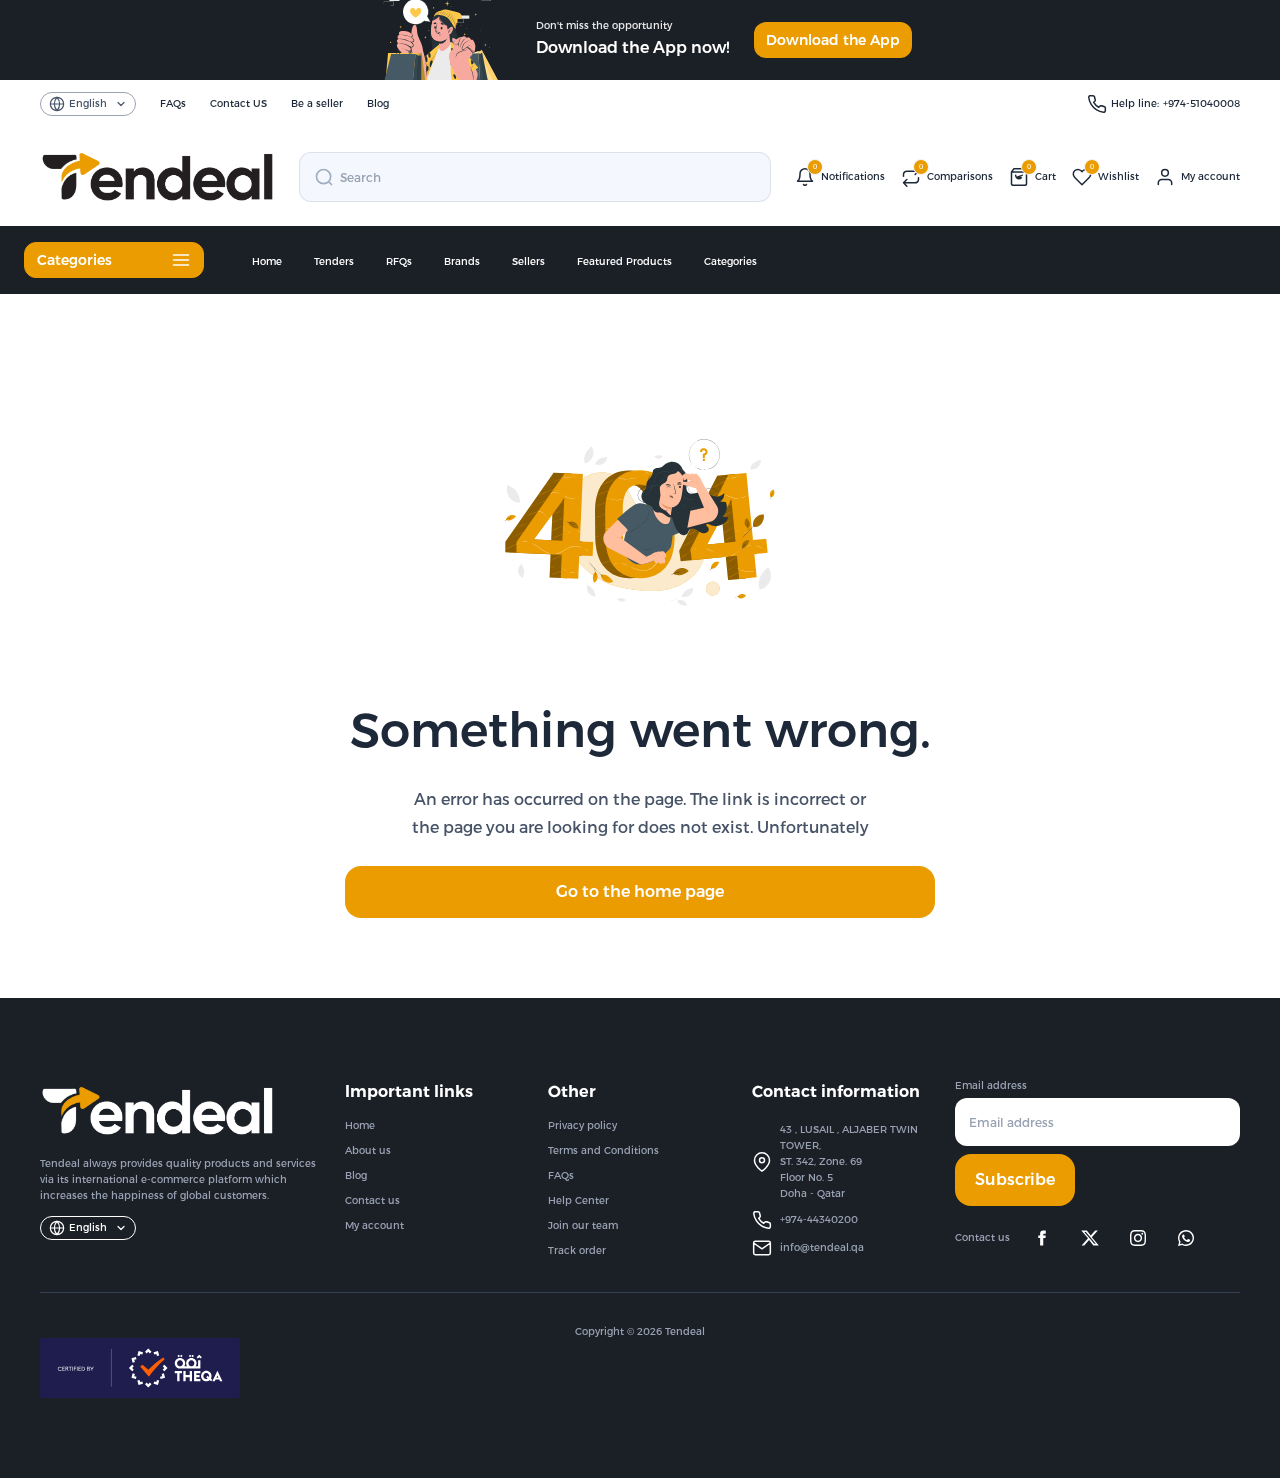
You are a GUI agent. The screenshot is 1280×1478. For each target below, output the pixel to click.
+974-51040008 (1201, 103)
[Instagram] (1138, 1238)
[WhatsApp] (1186, 1238)
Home (267, 261)
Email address (991, 1085)
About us (368, 1150)
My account (374, 1225)
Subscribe (1015, 1179)
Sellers (528, 261)
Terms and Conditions (603, 1150)
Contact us (372, 1200)
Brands (462, 261)
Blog (356, 1175)
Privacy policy (582, 1125)
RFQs (399, 261)
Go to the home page (640, 891)
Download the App (833, 40)
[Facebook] (1042, 1238)
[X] (1090, 1238)
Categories (730, 261)
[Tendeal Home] (157, 177)
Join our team (583, 1225)
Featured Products (624, 261)
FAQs (561, 1175)
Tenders (334, 261)
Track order (577, 1250)
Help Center (578, 1200)
